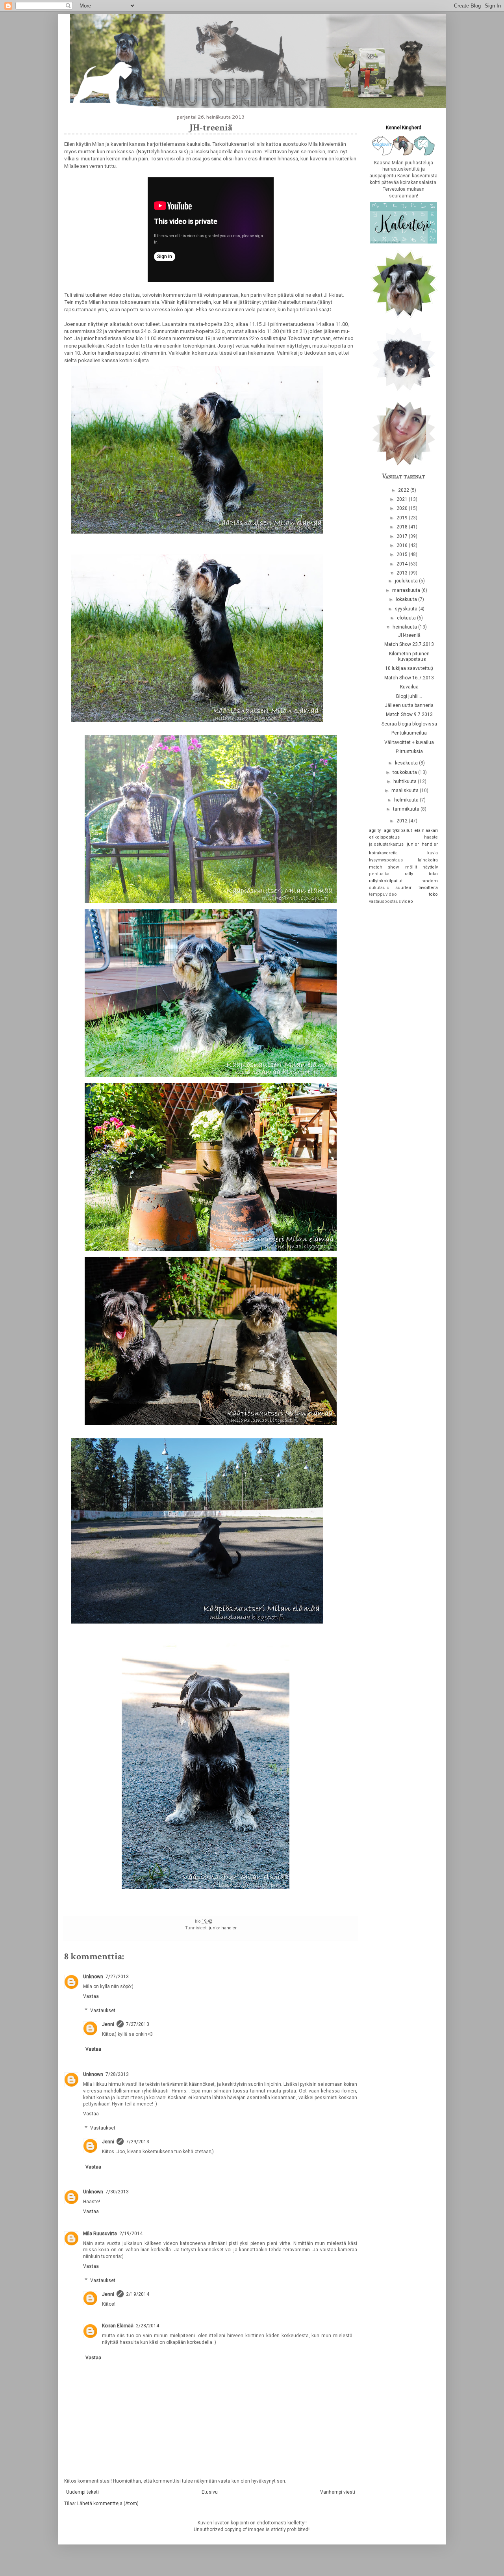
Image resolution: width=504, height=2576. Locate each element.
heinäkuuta (405, 627)
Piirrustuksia (409, 751)
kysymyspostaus (386, 860)
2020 (403, 508)
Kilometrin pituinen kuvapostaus (409, 657)
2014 (403, 564)
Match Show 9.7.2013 (409, 714)
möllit (411, 867)
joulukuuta (407, 581)
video (407, 901)
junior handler (223, 1928)
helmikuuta (407, 800)
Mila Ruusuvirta (100, 2234)
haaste (431, 837)
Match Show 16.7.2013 (409, 678)
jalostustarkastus (386, 844)
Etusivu (210, 2492)
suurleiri (404, 888)
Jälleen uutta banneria (409, 705)
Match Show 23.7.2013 (409, 644)
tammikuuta (407, 809)
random (430, 881)
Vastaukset (103, 2011)
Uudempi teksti (82, 2492)
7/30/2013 (117, 2192)
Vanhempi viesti (338, 2492)
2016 (403, 545)
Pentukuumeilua (409, 733)
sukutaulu (379, 888)
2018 (403, 527)
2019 (403, 518)
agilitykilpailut (398, 830)
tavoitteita (428, 888)
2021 (403, 499)
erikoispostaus (384, 837)
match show (384, 867)
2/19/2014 (131, 2234)
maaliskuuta (406, 790)
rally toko (421, 874)
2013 (403, 573)
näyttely (430, 867)
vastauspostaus (385, 901)
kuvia (433, 853)
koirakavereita (383, 853)
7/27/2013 (117, 1977)
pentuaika (379, 874)
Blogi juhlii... (409, 696)
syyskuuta (407, 609)
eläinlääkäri (426, 830)
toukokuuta (405, 772)
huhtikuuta (406, 781)
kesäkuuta (407, 763)
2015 (403, 554)
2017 (403, 536)
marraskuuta (407, 590)
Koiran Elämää (118, 2326)
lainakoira (428, 860)
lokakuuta (407, 599)
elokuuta (407, 618)
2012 (403, 821)
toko (433, 894)
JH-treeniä (409, 635)
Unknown (93, 1977)
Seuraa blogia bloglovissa (409, 724)
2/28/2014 (147, 2326)
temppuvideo (383, 894)
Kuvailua (409, 687)
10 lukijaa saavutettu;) (409, 668)
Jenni (108, 2024)
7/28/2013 (117, 2074)
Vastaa (91, 1996)
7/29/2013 (138, 2142)
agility (375, 830)
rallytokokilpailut (386, 881)
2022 (404, 490)
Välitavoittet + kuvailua (409, 742)
